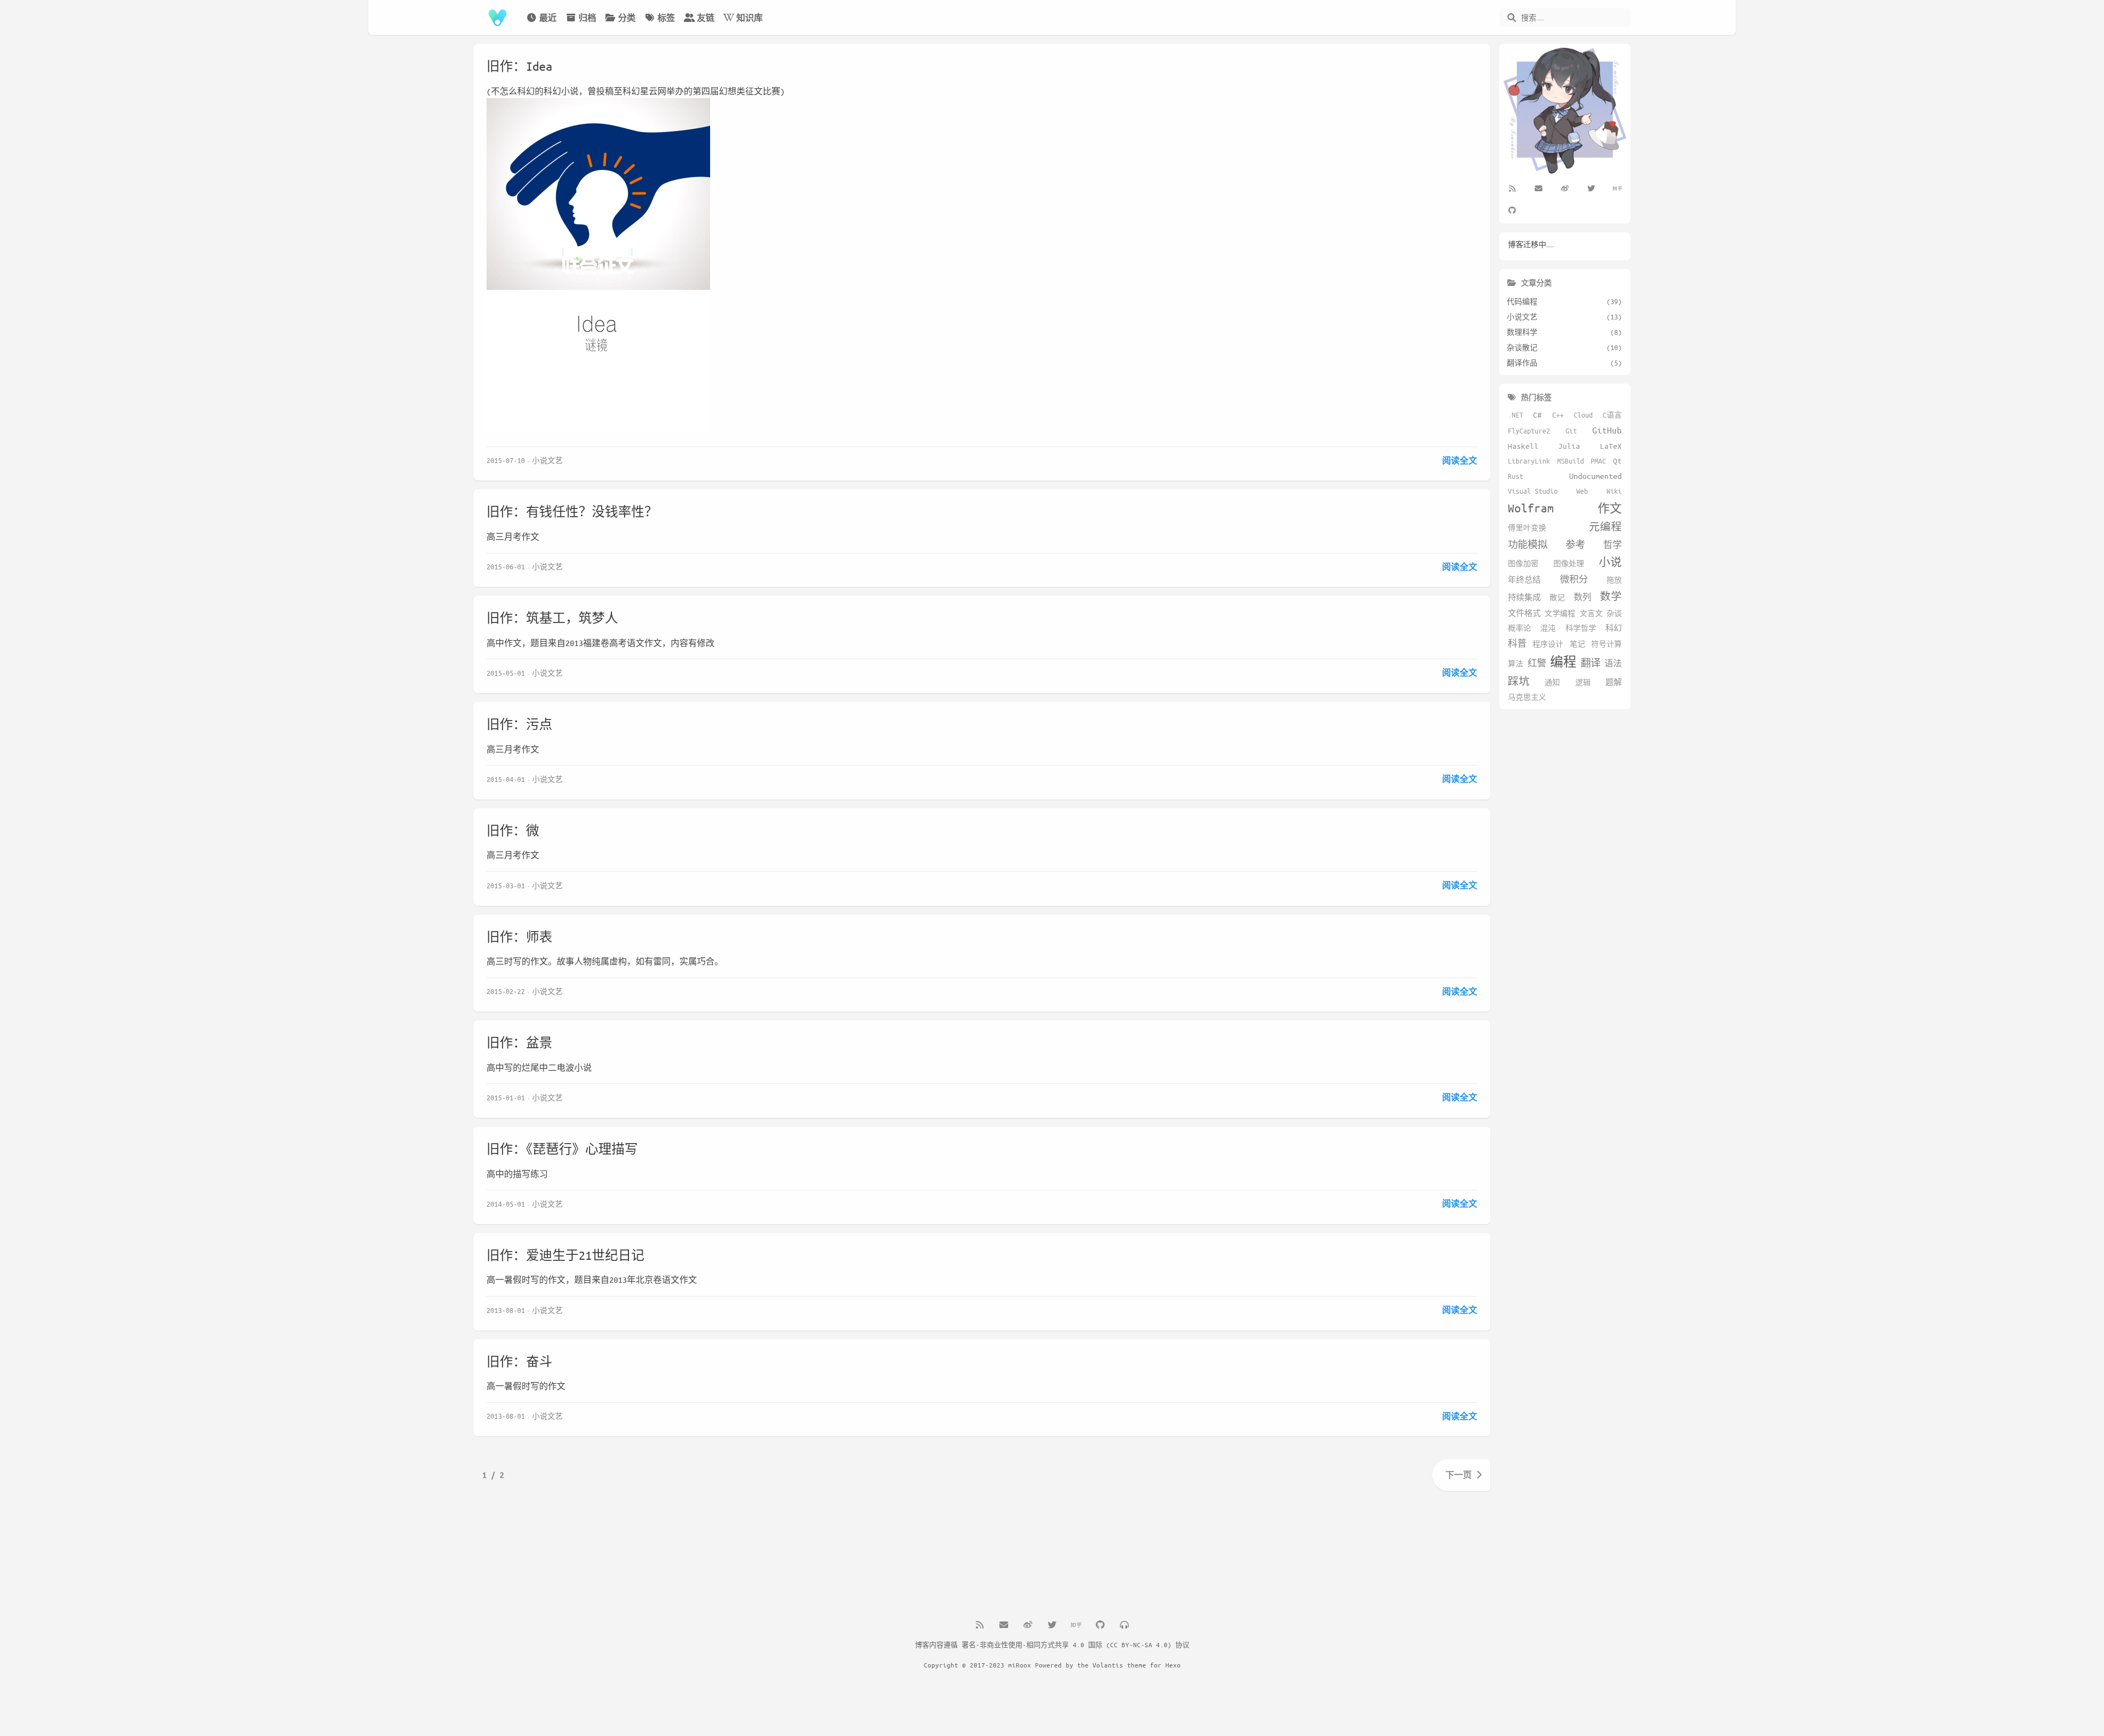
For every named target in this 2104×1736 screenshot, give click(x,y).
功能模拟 (1528, 544)
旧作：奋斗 (519, 1361)
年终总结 (1524, 579)
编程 (1563, 662)
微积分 (1574, 579)
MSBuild (1571, 461)
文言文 (1591, 613)
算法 (1516, 664)
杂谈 (1614, 613)
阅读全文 (1460, 460)
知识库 (750, 18)
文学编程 (1560, 613)
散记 (1557, 597)
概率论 (1519, 628)
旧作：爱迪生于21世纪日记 (565, 1255)
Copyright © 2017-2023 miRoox (977, 1665)
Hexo (1173, 1665)
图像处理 (1569, 563)
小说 (1610, 562)
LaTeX (1611, 446)
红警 (1537, 663)
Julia (1569, 446)
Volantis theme (1119, 1665)
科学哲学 (1581, 628)
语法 (1613, 663)
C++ (1558, 415)
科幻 (1614, 628)
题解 (1614, 682)
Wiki (1614, 491)
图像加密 (1523, 563)
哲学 (1613, 544)
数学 (1611, 596)
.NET (1516, 415)
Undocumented (1596, 476)
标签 (666, 18)
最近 (548, 18)
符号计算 (1606, 644)
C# (1537, 415)
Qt (1617, 461)
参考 (1575, 544)
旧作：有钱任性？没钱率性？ (572, 512)
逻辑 (1583, 682)
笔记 (1577, 644)
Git (1571, 431)
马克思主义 (1527, 697)
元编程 (1605, 527)
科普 (1517, 643)
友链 (706, 18)
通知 (1552, 682)
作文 (1610, 508)
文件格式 (1524, 613)
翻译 (1591, 663)
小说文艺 (547, 460)
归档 (587, 18)
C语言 (1612, 415)
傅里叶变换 (1527, 528)
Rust (1516, 476)
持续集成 (1524, 597)
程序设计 (1548, 644)
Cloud (1583, 415)
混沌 (1548, 628)
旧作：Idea (519, 66)
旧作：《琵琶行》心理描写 (562, 1149)
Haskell (1523, 446)
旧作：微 (513, 830)
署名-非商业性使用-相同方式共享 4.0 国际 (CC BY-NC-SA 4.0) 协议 (1076, 1644)
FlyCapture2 (1529, 431)
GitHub (1607, 430)
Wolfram (1531, 508)
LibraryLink (1529, 461)
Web (1582, 491)
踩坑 (1519, 681)
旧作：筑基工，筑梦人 (552, 618)
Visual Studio (1533, 491)
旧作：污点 (519, 724)
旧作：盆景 (519, 1043)
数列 (1582, 597)
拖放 (1614, 580)
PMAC (1598, 461)
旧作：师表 (519, 937)
